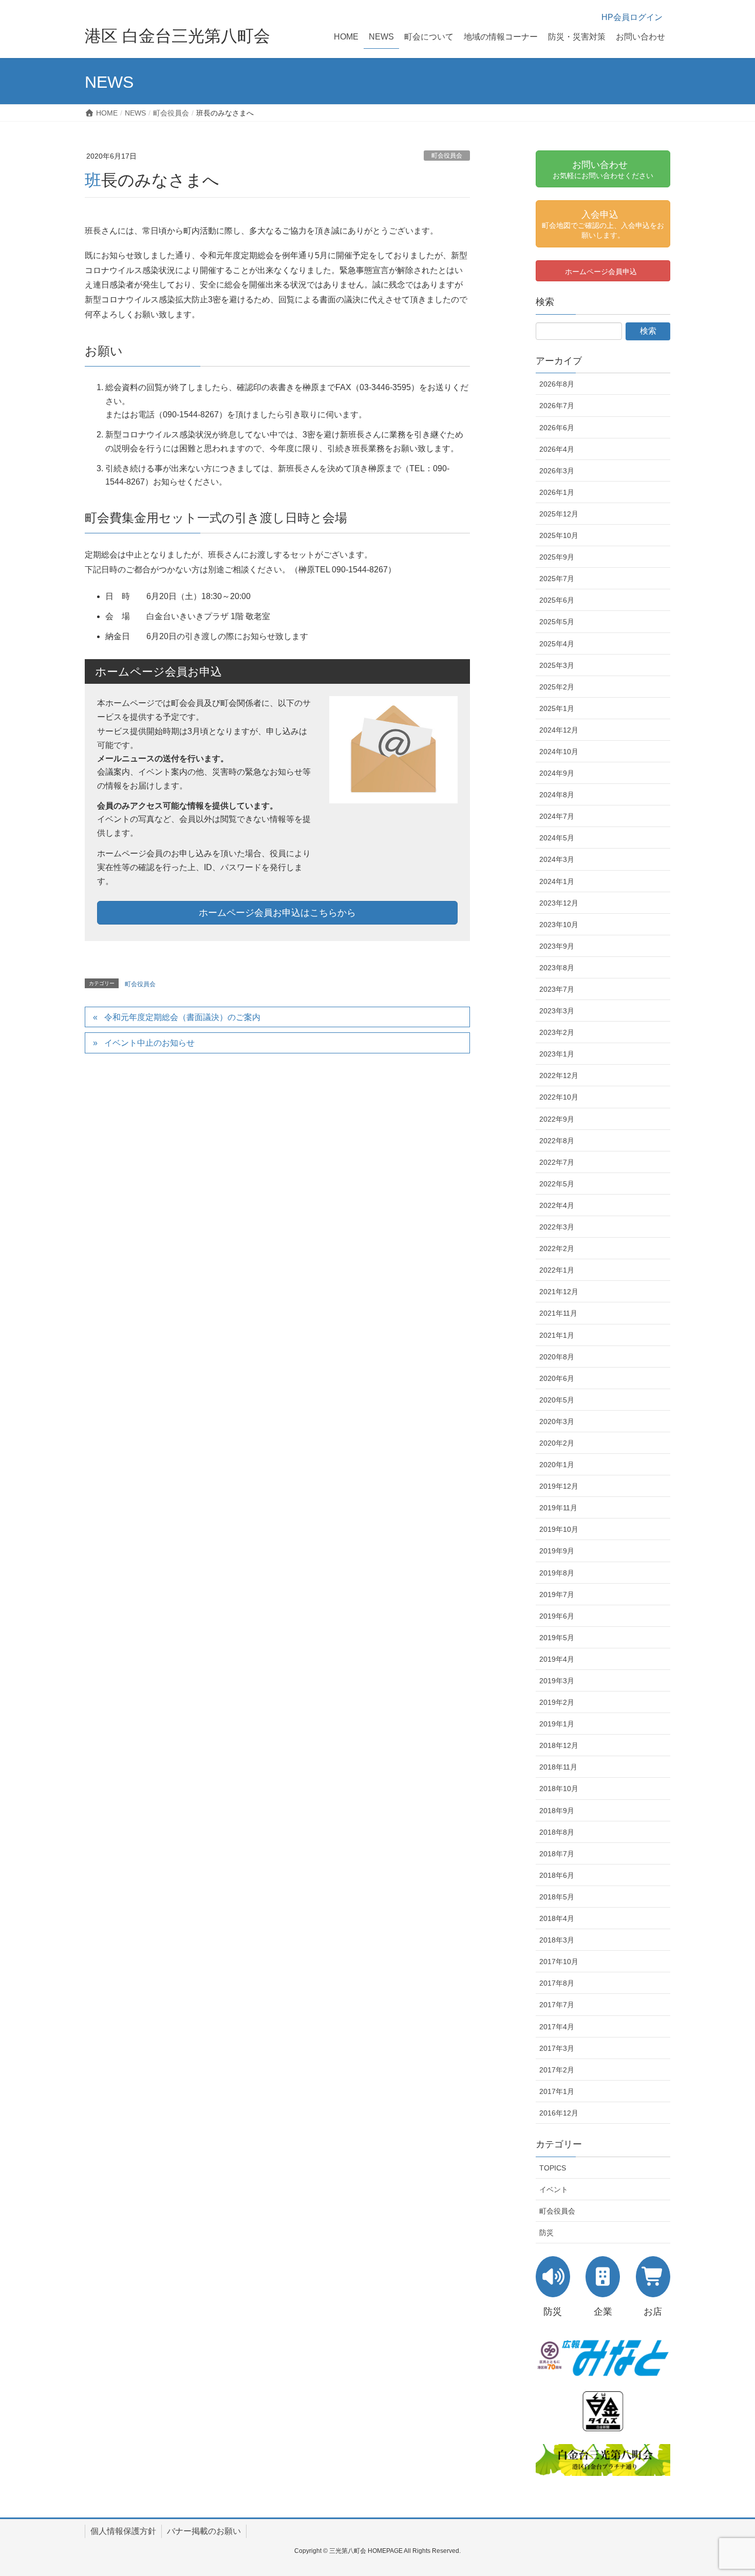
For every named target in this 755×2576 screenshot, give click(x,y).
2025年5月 (557, 622)
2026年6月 (557, 428)
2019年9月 (557, 1551)
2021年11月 (558, 1313)
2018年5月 (557, 1897)
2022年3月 (557, 1227)
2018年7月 (557, 1854)
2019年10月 (559, 1529)
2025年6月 (557, 600)
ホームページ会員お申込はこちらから (277, 913)
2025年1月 (557, 708)
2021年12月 (559, 1292)
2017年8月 (557, 1983)
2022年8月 (557, 1141)
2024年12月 (559, 730)
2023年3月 (557, 1011)
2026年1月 (557, 492)
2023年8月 (557, 968)
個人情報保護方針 (123, 2531)
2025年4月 (557, 644)
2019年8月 (557, 1573)
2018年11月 (558, 1767)
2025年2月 (557, 687)
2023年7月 (557, 989)
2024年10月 (559, 752)
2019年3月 (557, 1681)
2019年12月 (559, 1486)
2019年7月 (557, 1594)
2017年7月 (557, 2005)
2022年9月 (557, 1119)
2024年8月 (557, 795)
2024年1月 (557, 881)
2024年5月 (557, 838)
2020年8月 (557, 1357)
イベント (554, 2189)
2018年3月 (557, 1940)
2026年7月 (557, 406)
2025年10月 (559, 535)
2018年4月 (557, 1918)
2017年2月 (557, 2070)
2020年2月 (557, 1443)
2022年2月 (557, 1248)
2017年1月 (557, 2091)
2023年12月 (559, 903)
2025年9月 (557, 557)
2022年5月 (557, 1184)
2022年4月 (557, 1205)
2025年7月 (557, 579)
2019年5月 (557, 1638)
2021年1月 (557, 1335)
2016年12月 (559, 2113)
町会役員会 (447, 156)
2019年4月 (557, 1659)
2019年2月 (557, 1702)
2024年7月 (557, 816)
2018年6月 (557, 1875)
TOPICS (553, 2168)
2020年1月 (557, 1465)
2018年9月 (557, 1811)
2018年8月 (557, 1832)
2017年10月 (559, 1962)
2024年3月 (557, 859)
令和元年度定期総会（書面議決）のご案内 (182, 1017)
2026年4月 (557, 449)
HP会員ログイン (632, 17)
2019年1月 (557, 1724)
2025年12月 (559, 514)
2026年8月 (557, 384)
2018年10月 (559, 1789)
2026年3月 (557, 471)
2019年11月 (558, 1508)
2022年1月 (557, 1270)
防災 (546, 2233)
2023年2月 (557, 1032)
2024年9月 (557, 773)
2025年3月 (557, 665)
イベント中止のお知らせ (149, 1043)
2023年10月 (559, 925)
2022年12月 (559, 1075)
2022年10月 (559, 1097)
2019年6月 (557, 1616)
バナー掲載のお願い (204, 2531)
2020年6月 (557, 1378)
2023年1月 (557, 1054)
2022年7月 (557, 1162)
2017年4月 (557, 2027)
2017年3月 (557, 2048)
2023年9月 (557, 946)
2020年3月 (557, 1421)
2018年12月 (559, 1745)
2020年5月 (557, 1400)
